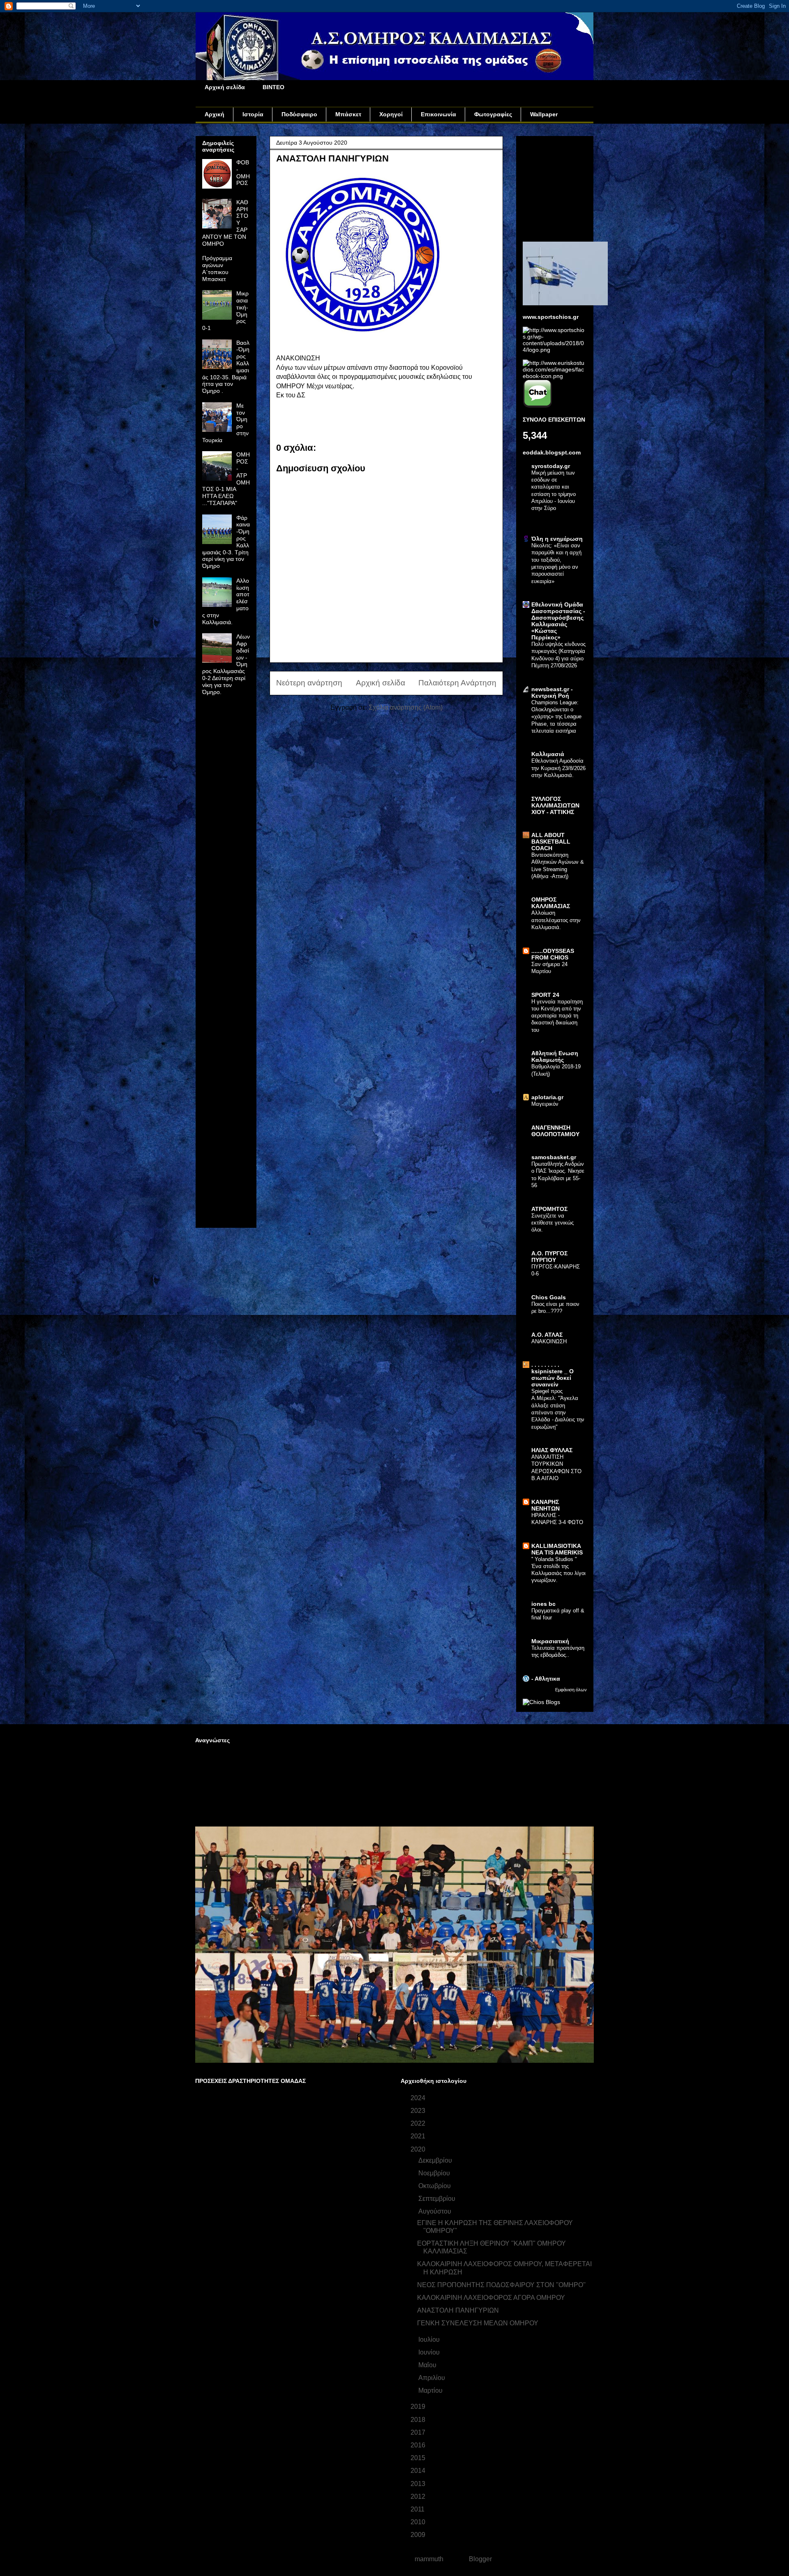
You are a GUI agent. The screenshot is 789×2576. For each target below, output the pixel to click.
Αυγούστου (436, 2211)
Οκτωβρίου (435, 2186)
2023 (419, 2111)
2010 (419, 2522)
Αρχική (215, 114)
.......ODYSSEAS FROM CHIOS (553, 954)
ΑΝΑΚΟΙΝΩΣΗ (549, 1341)
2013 (419, 2484)
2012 (419, 2496)
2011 (418, 2509)
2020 (419, 2149)
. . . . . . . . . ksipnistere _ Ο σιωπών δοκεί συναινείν (553, 1374)
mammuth (429, 2559)
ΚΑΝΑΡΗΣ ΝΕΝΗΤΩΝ (546, 1505)
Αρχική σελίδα (225, 87)
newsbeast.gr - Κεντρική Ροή (552, 692)
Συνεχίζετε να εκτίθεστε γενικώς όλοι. (553, 1223)
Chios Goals (549, 1297)
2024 (419, 2098)
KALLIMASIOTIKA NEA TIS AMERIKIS (557, 1549)
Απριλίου (433, 2378)
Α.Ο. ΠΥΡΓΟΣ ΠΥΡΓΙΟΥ (549, 1257)
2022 (419, 2123)
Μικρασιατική (550, 1641)
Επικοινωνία (438, 114)
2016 (419, 2445)
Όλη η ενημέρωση (557, 539)
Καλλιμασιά (548, 754)
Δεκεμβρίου (436, 2160)
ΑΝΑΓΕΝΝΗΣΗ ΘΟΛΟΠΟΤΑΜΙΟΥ (555, 1131)
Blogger (480, 2559)
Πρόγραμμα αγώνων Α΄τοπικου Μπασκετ (217, 268)
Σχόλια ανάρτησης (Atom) (406, 707)
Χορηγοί (391, 114)
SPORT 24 (545, 995)
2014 (419, 2471)
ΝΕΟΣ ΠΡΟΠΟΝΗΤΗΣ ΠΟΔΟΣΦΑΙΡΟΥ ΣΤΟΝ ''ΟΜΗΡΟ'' (501, 2285)
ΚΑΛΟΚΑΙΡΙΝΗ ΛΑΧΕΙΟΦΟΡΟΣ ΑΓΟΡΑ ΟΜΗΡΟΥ (491, 2298)
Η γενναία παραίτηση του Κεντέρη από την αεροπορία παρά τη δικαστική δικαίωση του (557, 1016)
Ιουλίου (430, 2340)
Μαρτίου (431, 2390)
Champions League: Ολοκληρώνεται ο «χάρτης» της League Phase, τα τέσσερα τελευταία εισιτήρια (556, 717)
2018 (419, 2420)
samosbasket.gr (554, 1157)
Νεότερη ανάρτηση (309, 683)
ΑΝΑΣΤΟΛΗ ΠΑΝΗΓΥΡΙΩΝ (458, 2310)
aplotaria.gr (547, 1097)
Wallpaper (544, 114)
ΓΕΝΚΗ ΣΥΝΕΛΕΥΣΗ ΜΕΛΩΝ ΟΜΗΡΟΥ (478, 2323)
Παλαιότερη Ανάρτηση (457, 683)
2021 (419, 2136)
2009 (419, 2535)
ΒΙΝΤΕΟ (273, 87)
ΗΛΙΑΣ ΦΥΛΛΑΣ (552, 1450)
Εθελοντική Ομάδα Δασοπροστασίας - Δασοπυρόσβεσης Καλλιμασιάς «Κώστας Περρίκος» (558, 621)
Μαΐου (428, 2365)
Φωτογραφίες (493, 114)
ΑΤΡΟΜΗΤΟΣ (549, 1209)
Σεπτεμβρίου (438, 2199)
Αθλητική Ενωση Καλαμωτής (555, 1056)
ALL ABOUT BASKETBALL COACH (551, 842)
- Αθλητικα (546, 1679)
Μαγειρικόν (545, 1104)
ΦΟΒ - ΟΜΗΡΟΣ (243, 173)
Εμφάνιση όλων (571, 1690)
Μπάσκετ (348, 114)
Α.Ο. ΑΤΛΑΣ (547, 1335)
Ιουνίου (430, 2352)
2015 (419, 2458)
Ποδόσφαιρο (299, 114)
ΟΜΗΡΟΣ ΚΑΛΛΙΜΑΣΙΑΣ (551, 903)
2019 (419, 2406)
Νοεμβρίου (435, 2173)
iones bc (543, 1604)
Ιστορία (253, 114)
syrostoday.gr (551, 466)
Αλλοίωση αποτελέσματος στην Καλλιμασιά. (556, 920)
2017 (419, 2432)
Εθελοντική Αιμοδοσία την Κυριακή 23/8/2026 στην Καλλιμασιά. (558, 768)
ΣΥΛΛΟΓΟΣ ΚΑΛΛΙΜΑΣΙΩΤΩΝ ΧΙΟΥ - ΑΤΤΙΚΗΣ (555, 805)
